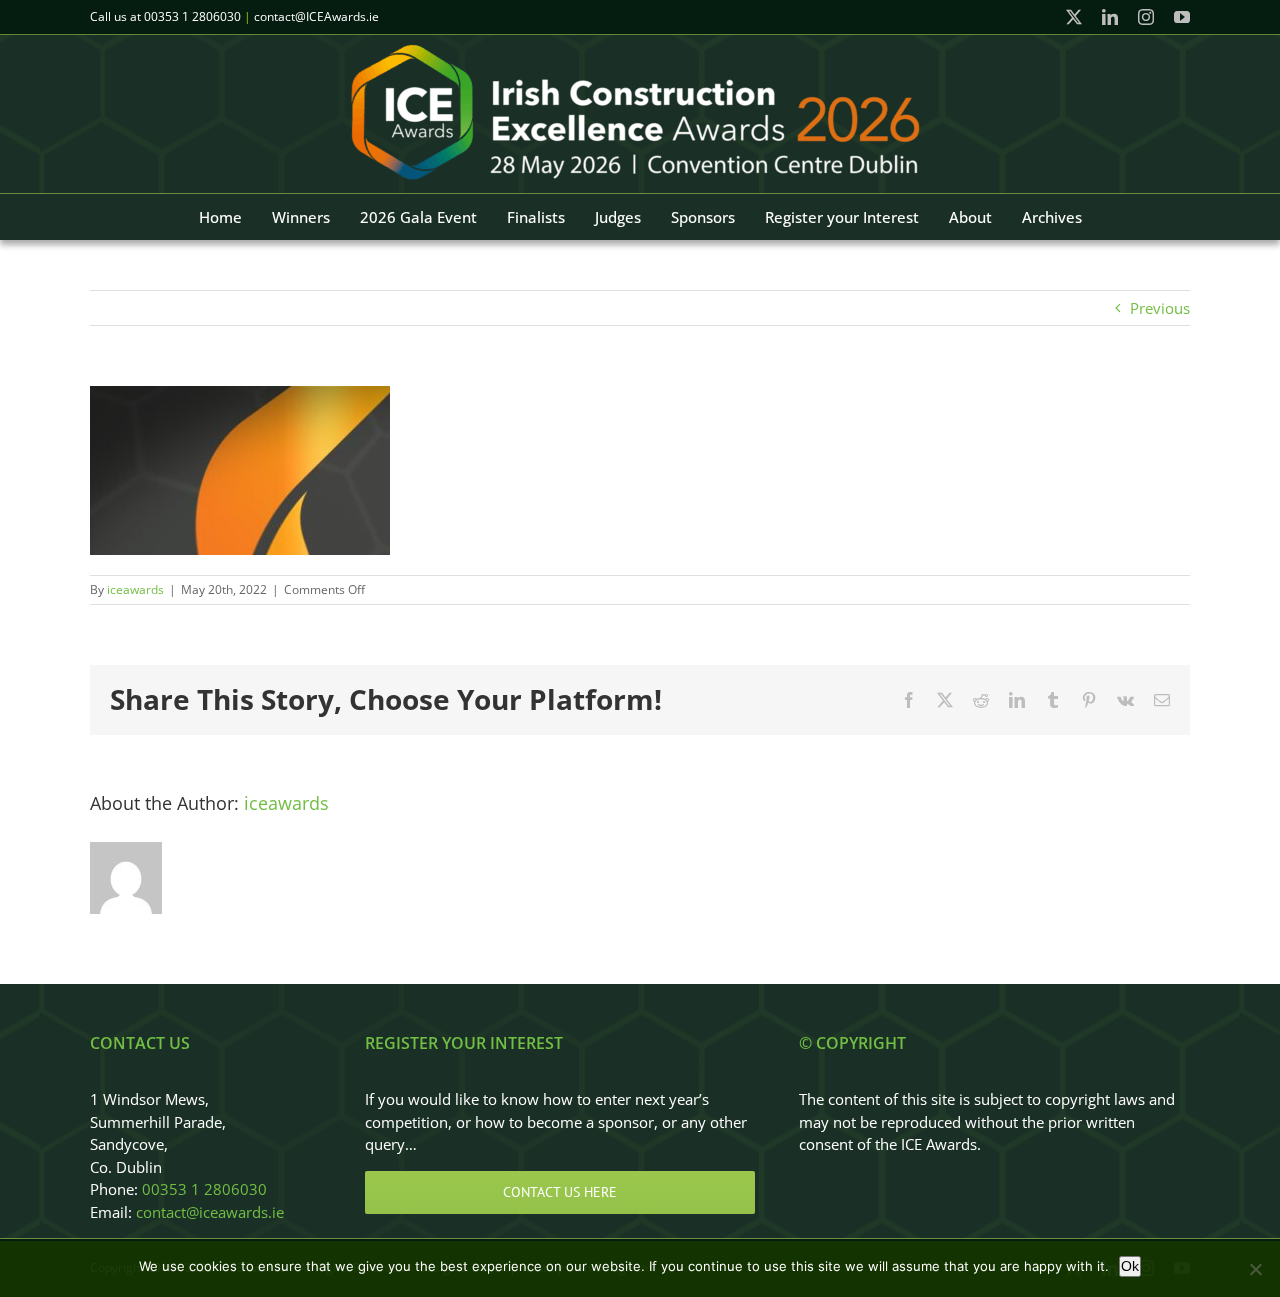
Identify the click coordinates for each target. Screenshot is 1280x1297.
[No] (1255, 1269)
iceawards (135, 589)
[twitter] (1074, 17)
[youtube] (1182, 17)
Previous (1160, 308)
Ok (1130, 1266)
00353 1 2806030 (192, 16)
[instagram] (1146, 17)
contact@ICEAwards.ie (316, 16)
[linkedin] (1110, 17)
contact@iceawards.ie (210, 1212)
